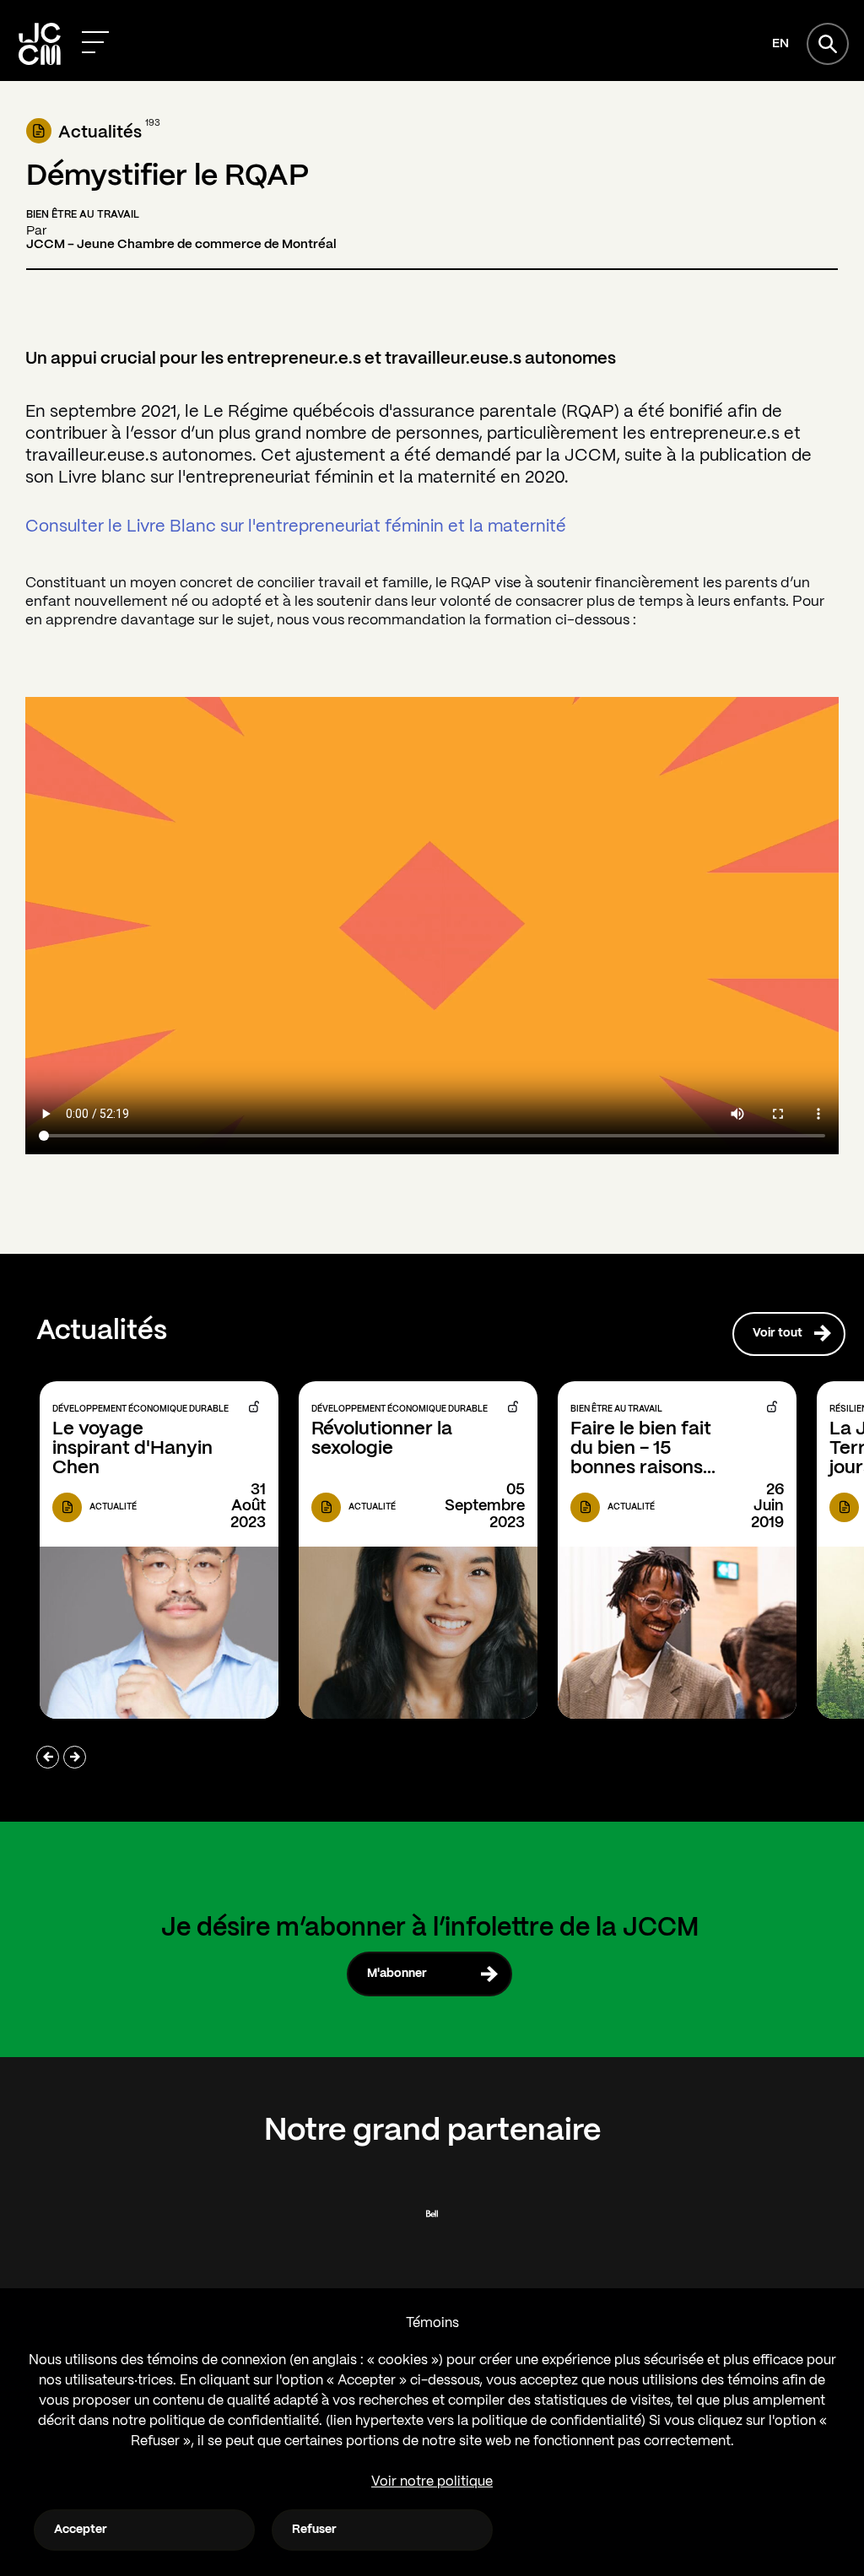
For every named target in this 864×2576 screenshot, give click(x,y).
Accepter (81, 2530)
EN (780, 44)
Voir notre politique (432, 2482)
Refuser (314, 2530)
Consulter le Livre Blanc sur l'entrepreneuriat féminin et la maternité (296, 527)
